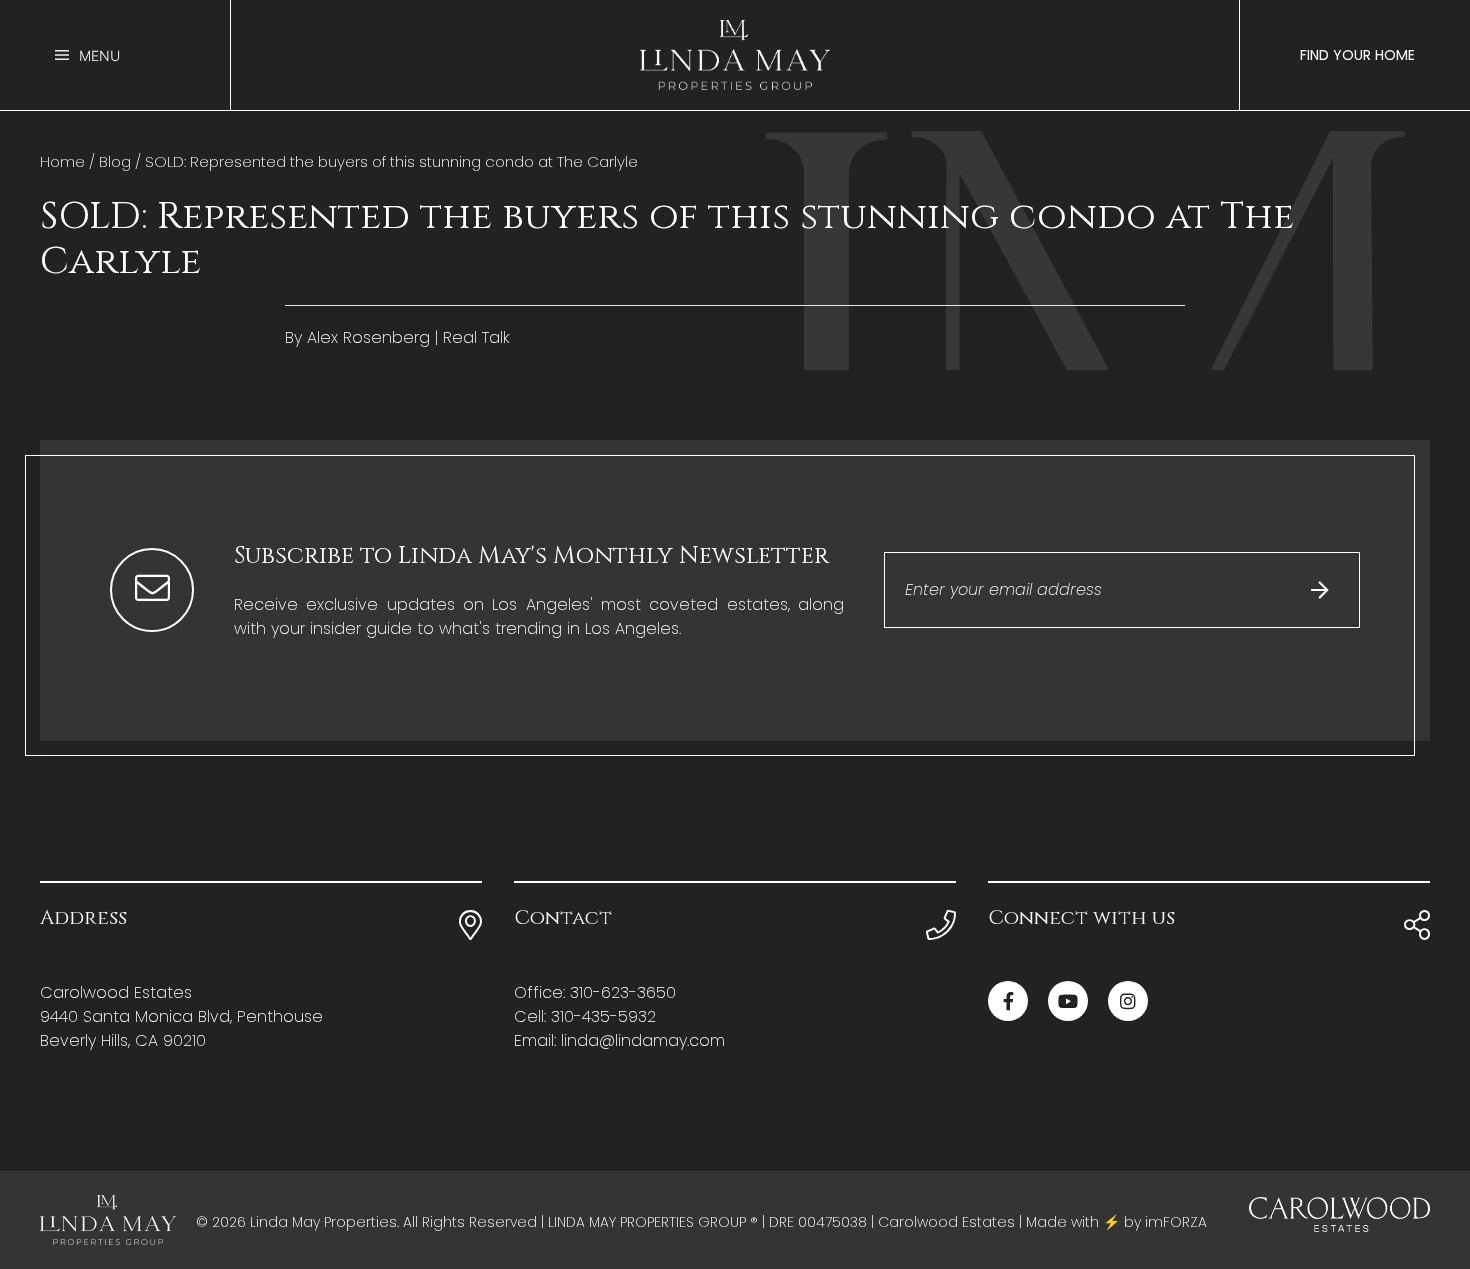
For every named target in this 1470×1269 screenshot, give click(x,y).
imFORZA (1176, 1222)
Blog (115, 161)
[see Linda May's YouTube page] (1068, 1001)
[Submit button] (1320, 590)
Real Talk (476, 337)
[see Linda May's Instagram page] (1128, 1001)
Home (62, 161)
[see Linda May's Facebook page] (1008, 1001)
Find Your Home (1357, 55)
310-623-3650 (623, 992)
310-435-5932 (603, 1016)
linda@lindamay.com (643, 1040)
